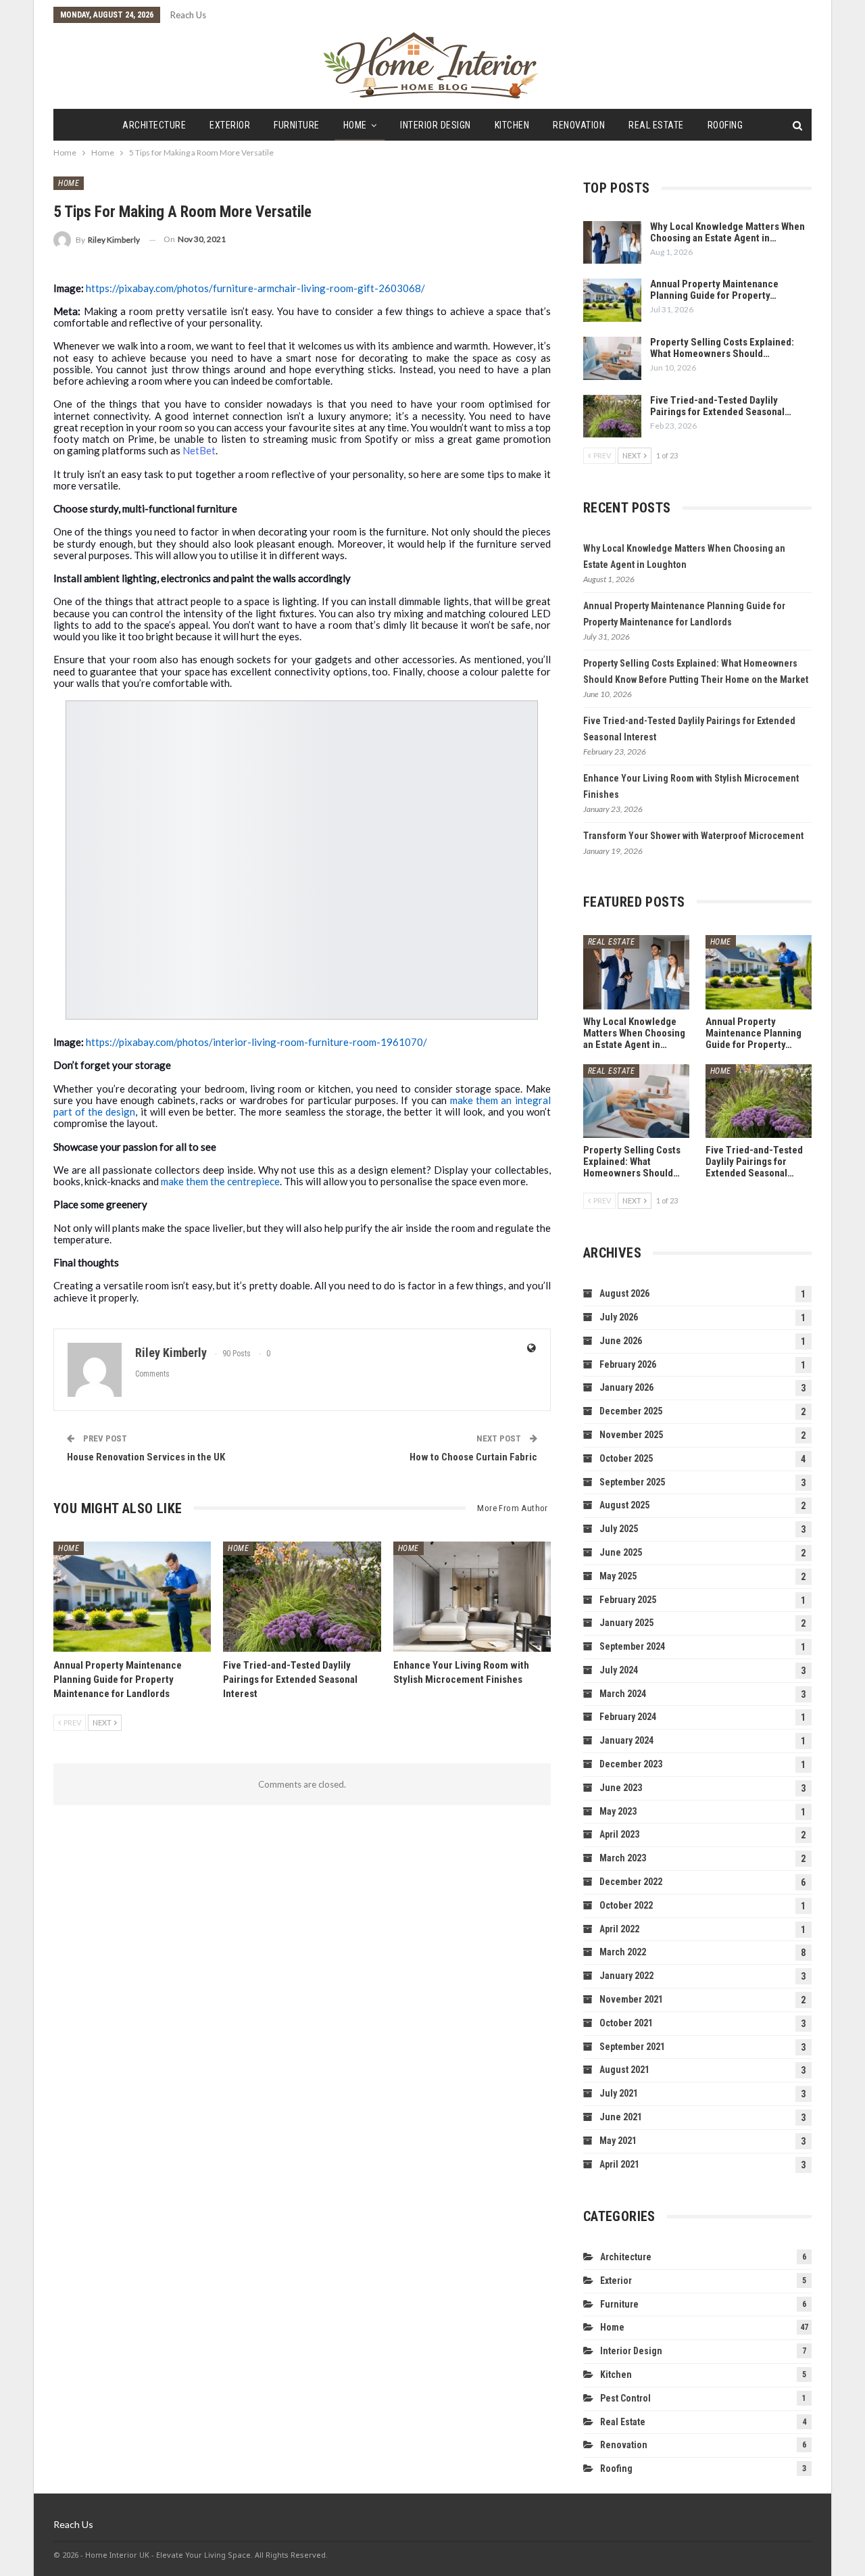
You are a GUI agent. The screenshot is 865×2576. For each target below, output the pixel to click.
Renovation (579, 125)
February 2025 (628, 1600)
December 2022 (631, 1882)
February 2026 (628, 1364)
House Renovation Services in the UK (146, 1457)
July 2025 (619, 1529)
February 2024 (628, 1717)
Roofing (725, 125)
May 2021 (618, 2141)
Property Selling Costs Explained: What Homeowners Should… (722, 348)
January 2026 (626, 1387)
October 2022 (626, 1905)
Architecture (154, 125)
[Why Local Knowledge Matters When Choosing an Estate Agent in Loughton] (612, 243)
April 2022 (619, 1929)
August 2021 (624, 2070)
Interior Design (436, 125)
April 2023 (619, 1834)
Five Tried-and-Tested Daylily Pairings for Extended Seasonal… (721, 406)
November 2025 (631, 1435)
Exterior (230, 125)
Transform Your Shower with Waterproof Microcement (693, 836)
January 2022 (626, 1976)
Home (355, 125)
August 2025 (624, 1505)
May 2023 (618, 1811)
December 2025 (631, 1411)
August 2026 (624, 1293)
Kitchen (512, 125)
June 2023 (621, 1788)
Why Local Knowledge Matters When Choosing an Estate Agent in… (727, 232)
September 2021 (632, 2047)
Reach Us (188, 15)
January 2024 (626, 1740)
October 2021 (626, 2023)
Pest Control (625, 2398)
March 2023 (623, 1858)
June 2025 (621, 1552)
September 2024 (632, 1646)
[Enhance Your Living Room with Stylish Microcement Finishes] (472, 1597)
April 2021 (619, 2164)
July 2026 (619, 1317)
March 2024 (623, 1694)
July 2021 (619, 2093)
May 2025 (618, 1576)
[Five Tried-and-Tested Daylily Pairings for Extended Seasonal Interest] (302, 1597)
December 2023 (631, 1764)
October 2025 (626, 1458)
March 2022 (623, 1952)
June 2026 (621, 1341)
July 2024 (619, 1670)
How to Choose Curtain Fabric (473, 1457)
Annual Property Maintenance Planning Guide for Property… (714, 290)
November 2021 (631, 1999)
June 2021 (621, 2117)
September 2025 (632, 1482)
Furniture (297, 125)
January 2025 (626, 1623)
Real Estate (656, 125)
